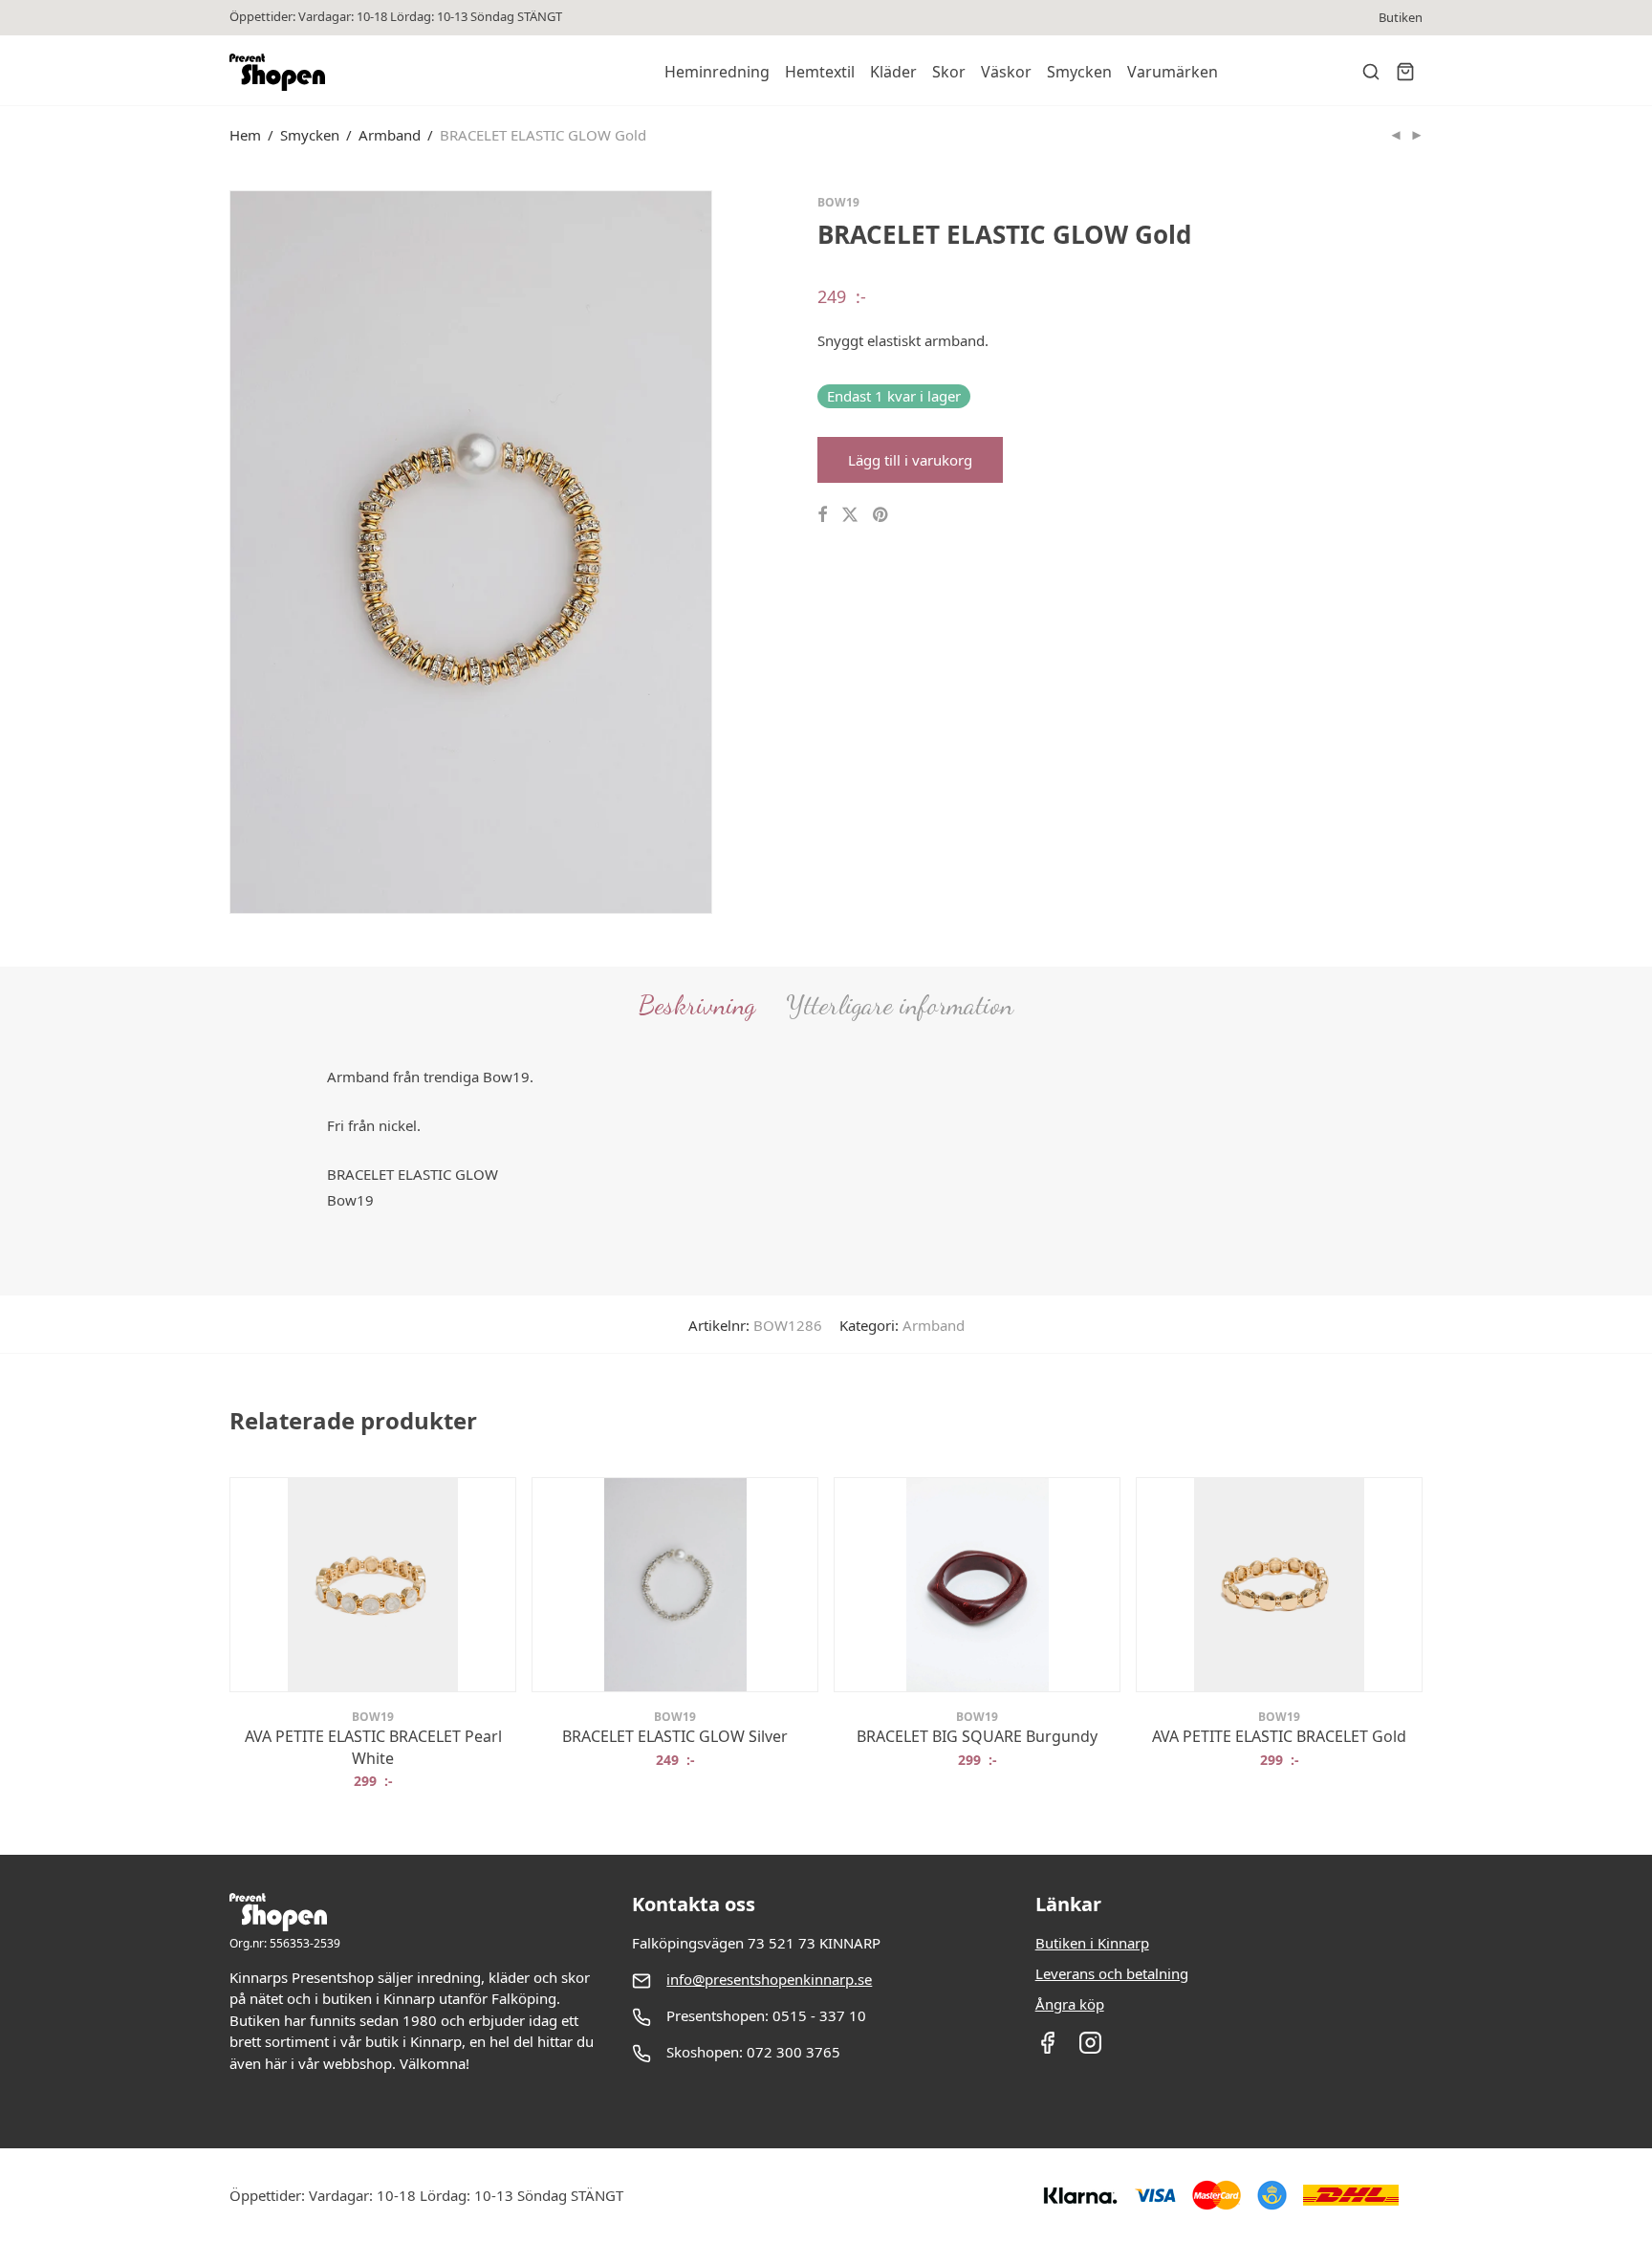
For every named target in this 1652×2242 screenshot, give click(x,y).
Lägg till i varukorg (910, 460)
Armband (390, 135)
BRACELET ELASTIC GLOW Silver (675, 1736)
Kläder (893, 72)
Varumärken (1173, 72)
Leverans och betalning (1112, 1973)
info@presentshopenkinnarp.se (769, 1979)
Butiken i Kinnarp (1092, 1943)
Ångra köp (1070, 2004)
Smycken (1079, 72)
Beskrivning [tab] (697, 1005)
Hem (245, 135)
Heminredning (717, 72)
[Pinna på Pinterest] (881, 515)
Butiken (1401, 18)
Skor (949, 72)
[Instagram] (1090, 2049)
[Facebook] (1047, 2049)
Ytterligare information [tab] (900, 1005)
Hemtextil (820, 72)
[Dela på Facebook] (822, 515)
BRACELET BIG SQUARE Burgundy (977, 1736)
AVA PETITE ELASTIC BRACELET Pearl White (373, 1747)
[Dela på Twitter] (850, 515)
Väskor (1006, 72)
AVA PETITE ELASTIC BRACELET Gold (1279, 1736)
